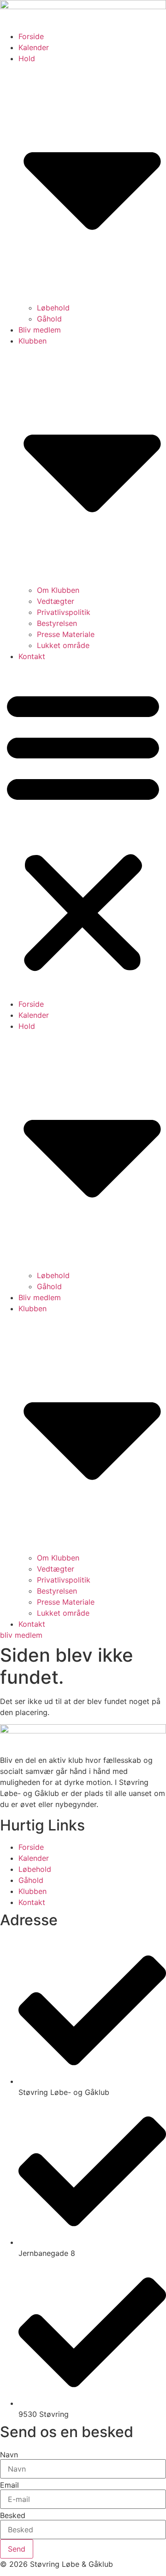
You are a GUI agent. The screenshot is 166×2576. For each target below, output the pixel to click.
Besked (13, 2515)
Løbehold (53, 308)
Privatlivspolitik (64, 612)
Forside (31, 36)
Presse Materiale (66, 634)
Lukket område (63, 645)
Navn (9, 2455)
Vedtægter (56, 601)
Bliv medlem (40, 330)
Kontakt (32, 656)
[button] (83, 830)
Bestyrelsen (57, 623)
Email (9, 2485)
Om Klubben (58, 590)
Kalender (34, 47)
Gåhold (49, 319)
